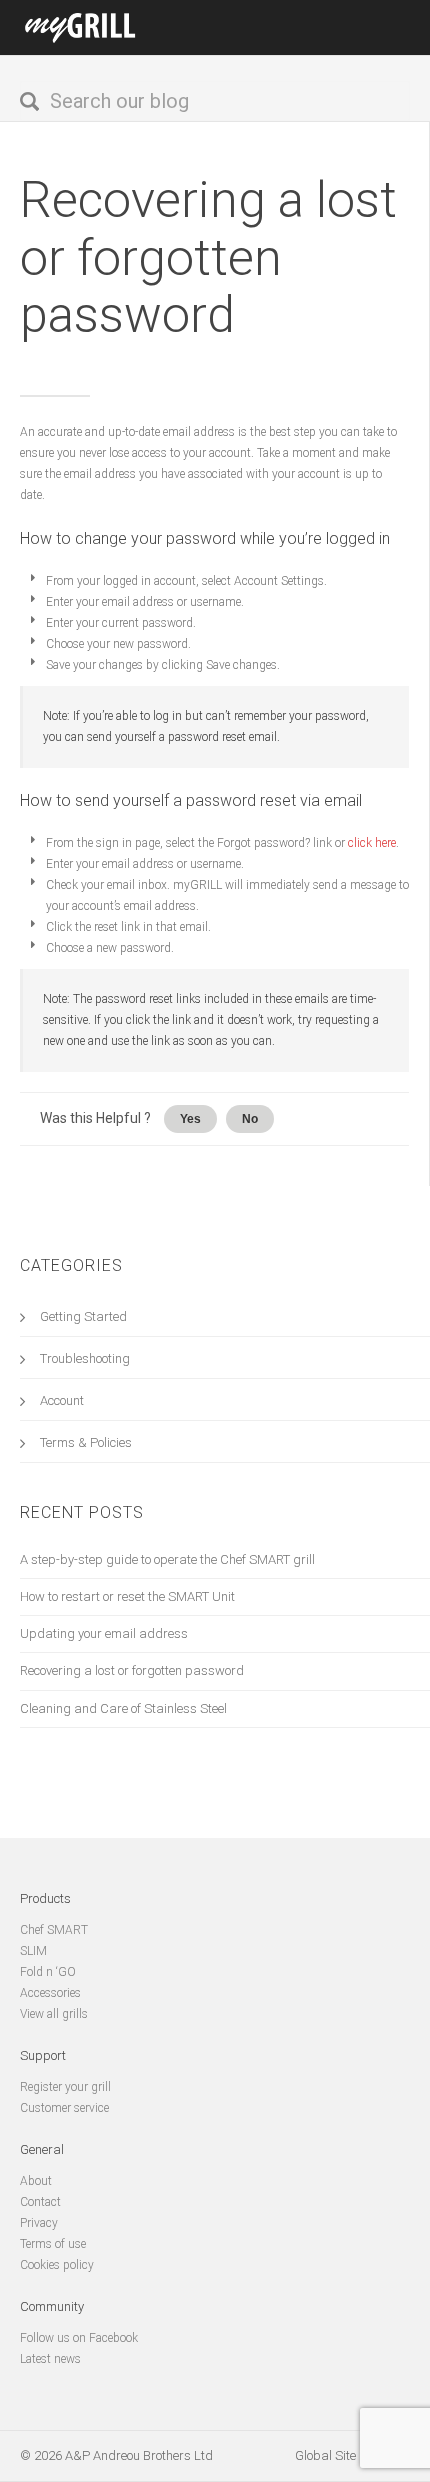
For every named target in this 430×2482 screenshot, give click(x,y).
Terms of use (53, 2244)
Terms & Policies (86, 1442)
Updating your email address (104, 1633)
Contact (40, 2202)
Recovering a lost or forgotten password (208, 257)
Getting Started (83, 1316)
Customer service (64, 2108)
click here (372, 843)
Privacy (39, 2223)
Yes (190, 1119)
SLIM (33, 1951)
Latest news (50, 2359)
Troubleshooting (85, 1358)
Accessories (50, 1993)
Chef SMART (54, 1930)
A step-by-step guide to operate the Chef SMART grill (167, 1559)
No (250, 1119)
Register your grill (65, 2087)
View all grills (54, 2014)
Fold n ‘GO (48, 1972)
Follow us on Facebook (79, 2338)
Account (62, 1400)
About (36, 2181)
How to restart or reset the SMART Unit (127, 1596)
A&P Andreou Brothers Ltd (139, 2455)
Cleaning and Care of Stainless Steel (123, 1708)
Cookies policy (57, 2265)
